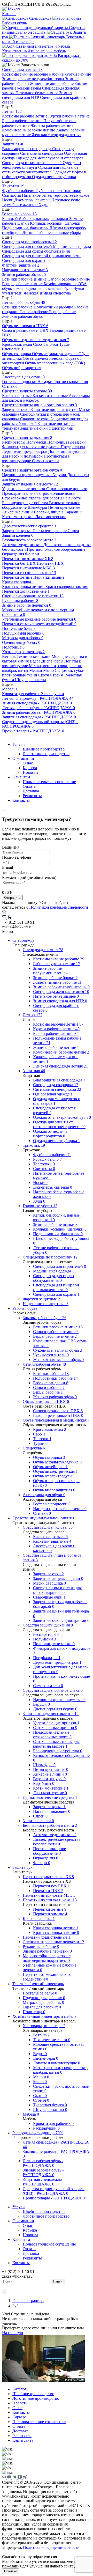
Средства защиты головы (27, 391)
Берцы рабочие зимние (23, 284)
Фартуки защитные (21, 265)
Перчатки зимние (49, 577)
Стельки (9, 386)
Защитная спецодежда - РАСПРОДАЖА (39, 717)
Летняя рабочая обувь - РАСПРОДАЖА (38, 708)
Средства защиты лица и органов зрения (40, 405)
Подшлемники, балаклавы (26, 228)
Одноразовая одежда (53, 1094)
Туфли (65, 344)
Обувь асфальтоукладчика (55, 354)
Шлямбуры (38, 507)
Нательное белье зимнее (37, 93)
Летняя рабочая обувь (24, 302)
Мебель (10, 689)
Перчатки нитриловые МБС (28, 568)
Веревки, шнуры (49, 512)
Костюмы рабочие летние (25, 116)
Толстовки (72, 191)
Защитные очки (16, 410)
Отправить (12, 898)
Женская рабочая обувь (22, 316)
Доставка (31, 791)
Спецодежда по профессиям (29, 242)
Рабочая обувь (25, 1308)
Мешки (36, 670)
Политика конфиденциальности (51, 2547)
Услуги (19, 744)
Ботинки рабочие (18, 307)
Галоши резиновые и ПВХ (58, 1415)
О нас (28, 763)
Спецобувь (13, 349)
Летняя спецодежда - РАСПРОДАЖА (38, 698)
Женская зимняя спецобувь (47, 293)
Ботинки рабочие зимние (25, 279)
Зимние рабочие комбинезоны (61, 987)
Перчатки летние (18, 577)
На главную (13, 2333)
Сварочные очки (35, 419)
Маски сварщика (49, 1583)
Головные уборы (19, 214)
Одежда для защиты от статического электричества (40, 170)
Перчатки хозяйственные (26, 591)
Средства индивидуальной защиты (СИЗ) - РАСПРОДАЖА (54, 2191)
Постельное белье (19, 628)
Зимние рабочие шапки (55, 1224)
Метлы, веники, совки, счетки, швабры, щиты (60, 2070)
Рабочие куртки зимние (70, 74)
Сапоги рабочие (34, 312)
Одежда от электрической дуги (62, 1117)
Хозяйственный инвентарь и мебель (34, 51)
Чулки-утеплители (51, 1355)
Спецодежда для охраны (24, 260)
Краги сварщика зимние (67, 587)
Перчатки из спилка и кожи (29, 573)
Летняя (12, 111)
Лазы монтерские (51, 517)
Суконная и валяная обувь (50, 288)
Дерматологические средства (29, 526)
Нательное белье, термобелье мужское (56, 195)
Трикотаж (13, 186)
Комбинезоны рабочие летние (29, 130)
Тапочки (51, 344)
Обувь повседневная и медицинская (36, 340)
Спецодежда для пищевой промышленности (41, 256)
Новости (30, 772)
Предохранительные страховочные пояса (38, 493)
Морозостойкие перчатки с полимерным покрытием (47, 1958)
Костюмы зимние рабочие (26, 74)
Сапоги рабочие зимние (69, 279)
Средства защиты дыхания (27, 437)
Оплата (29, 786)
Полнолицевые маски (67, 442)
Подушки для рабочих (23, 633)
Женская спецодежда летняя (57, 135)
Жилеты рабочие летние (52, 125)
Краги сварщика (18, 582)
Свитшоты (12, 195)
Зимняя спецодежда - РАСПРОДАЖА (37, 703)
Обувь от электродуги (54, 1476)
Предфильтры (73, 447)
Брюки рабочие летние (23, 121)
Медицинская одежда (72, 246)
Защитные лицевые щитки (55, 410)
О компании (23, 758)
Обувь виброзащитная (22, 368)
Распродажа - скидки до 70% (38, 2133)
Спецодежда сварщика (56, 1085)
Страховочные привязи (67, 489)
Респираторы (14, 442)
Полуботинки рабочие (54, 307)
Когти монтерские (19, 517)
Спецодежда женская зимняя (61, 992)
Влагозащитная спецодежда (27, 149)
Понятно (11, 2571)
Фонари (32, 554)
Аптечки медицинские (23, 545)
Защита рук (22, 1867)
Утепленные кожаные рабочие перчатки (39, 619)
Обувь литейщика (50, 1467)
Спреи (73, 531)
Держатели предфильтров (25, 451)
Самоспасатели (45, 461)
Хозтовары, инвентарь (23, 652)
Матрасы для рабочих (23, 638)
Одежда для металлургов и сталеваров (50, 158)
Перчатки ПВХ (50, 563)
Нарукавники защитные (25, 270)
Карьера (30, 768)
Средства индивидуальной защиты (44, 30)
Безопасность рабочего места (29, 540)
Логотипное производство (46, 754)
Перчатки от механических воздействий (39, 624)
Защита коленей (18, 535)
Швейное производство (44, 749)
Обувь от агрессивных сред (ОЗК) (55, 363)
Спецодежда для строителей (28, 246)
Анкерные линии (18, 512)
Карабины (73, 512)
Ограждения (14, 554)
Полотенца (13, 647)
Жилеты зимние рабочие (52, 83)
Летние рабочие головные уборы (52, 233)
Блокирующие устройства (26, 503)
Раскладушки (52, 694)
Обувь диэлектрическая (44, 358)
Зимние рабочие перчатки (27, 605)
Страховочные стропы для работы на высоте (41, 498)
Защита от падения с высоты (30, 484)
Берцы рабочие (62, 312)
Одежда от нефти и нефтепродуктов (50, 1134)
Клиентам (21, 777)
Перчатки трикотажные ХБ (28, 559)
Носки (8, 200)
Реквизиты (32, 796)
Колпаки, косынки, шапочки (55, 223)
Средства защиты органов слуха (32, 470)
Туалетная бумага (50, 2105)
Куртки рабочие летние (69, 116)
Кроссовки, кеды (18, 344)
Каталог (9, 14)
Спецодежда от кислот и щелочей (32, 163)
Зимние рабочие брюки (55, 978)
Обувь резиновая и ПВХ (25, 326)
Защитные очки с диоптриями (47, 428)
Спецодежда (40, 18)
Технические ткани (34, 656)
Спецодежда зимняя (22, 69)
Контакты (21, 800)
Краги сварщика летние (24, 587)
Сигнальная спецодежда (42, 153)
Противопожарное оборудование (56, 549)
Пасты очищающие (50, 531)
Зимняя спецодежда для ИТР (37, 95)
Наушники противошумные (27, 475)
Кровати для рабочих (21, 694)
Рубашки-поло (49, 191)
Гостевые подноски (20, 382)
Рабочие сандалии (51, 1383)
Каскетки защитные (51, 396)
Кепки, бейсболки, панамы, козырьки (36, 219)
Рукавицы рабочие (20, 601)
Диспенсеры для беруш (55, 1709)
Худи (43, 205)
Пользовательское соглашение (49, 782)
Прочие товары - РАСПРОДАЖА (33, 731)
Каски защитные (17, 396)
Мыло (49, 670)
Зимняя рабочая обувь (24, 274)
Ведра (36, 661)
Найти (58, 2281)
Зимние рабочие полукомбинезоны (34, 79)
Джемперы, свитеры (33, 200)
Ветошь (9, 656)
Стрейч (57, 675)
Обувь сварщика (17, 354)
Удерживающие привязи (24, 489)
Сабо (38, 344)
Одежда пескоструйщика (54, 177)
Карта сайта (23, 2440)
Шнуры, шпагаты (30, 680)
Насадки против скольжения (63, 382)
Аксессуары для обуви (23, 377)
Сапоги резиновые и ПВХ (26, 330)
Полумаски (37, 442)
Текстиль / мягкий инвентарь (38, 1984)
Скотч (44, 675)
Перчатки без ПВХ (19, 563)
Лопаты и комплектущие (57, 2063)
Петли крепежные (64, 507)
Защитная (13, 144)
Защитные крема (17, 531)
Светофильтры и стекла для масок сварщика (57, 1590)
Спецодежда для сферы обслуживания (36, 251)
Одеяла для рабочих (21, 642)
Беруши (60, 475)
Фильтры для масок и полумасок (31, 447)
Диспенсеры (53, 661)
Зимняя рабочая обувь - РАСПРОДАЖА (39, 712)
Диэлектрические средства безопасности (57, 1842)
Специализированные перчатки (33, 596)
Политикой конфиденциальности (59, 907)
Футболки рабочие (19, 191)
